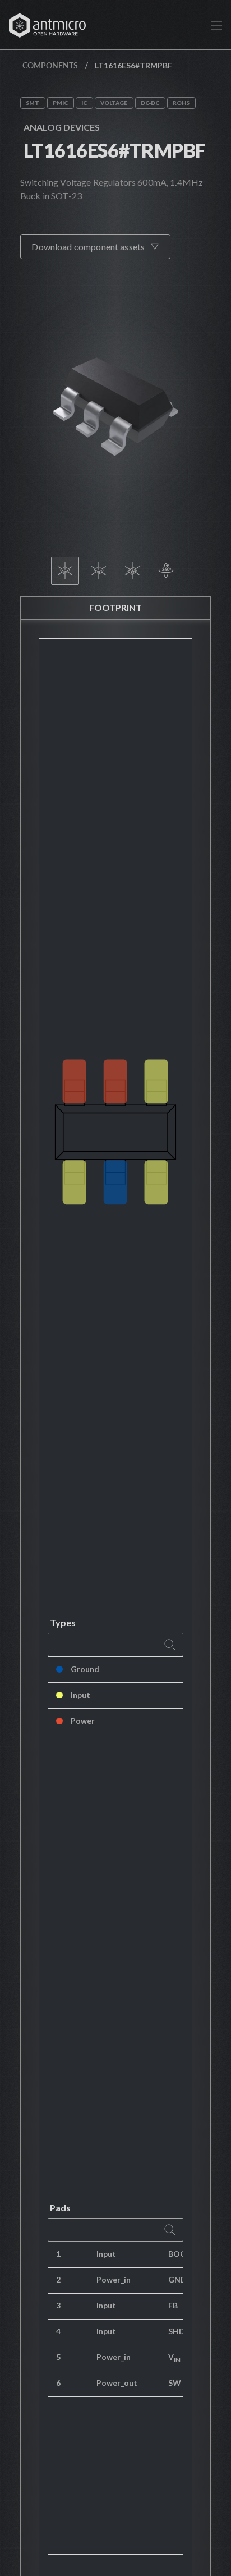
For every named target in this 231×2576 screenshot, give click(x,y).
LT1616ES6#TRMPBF (115, 150)
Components (50, 65)
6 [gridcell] (58, 2383)
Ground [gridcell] (85, 1669)
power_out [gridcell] (117, 2383)
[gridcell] (183, 2255)
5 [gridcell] (58, 2357)
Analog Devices (62, 127)
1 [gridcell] (58, 2254)
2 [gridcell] (58, 2279)
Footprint (115, 607)
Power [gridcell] (83, 1721)
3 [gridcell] (58, 2305)
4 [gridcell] (58, 2331)
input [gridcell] (106, 2254)
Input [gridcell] (80, 1695)
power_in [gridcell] (114, 2279)
